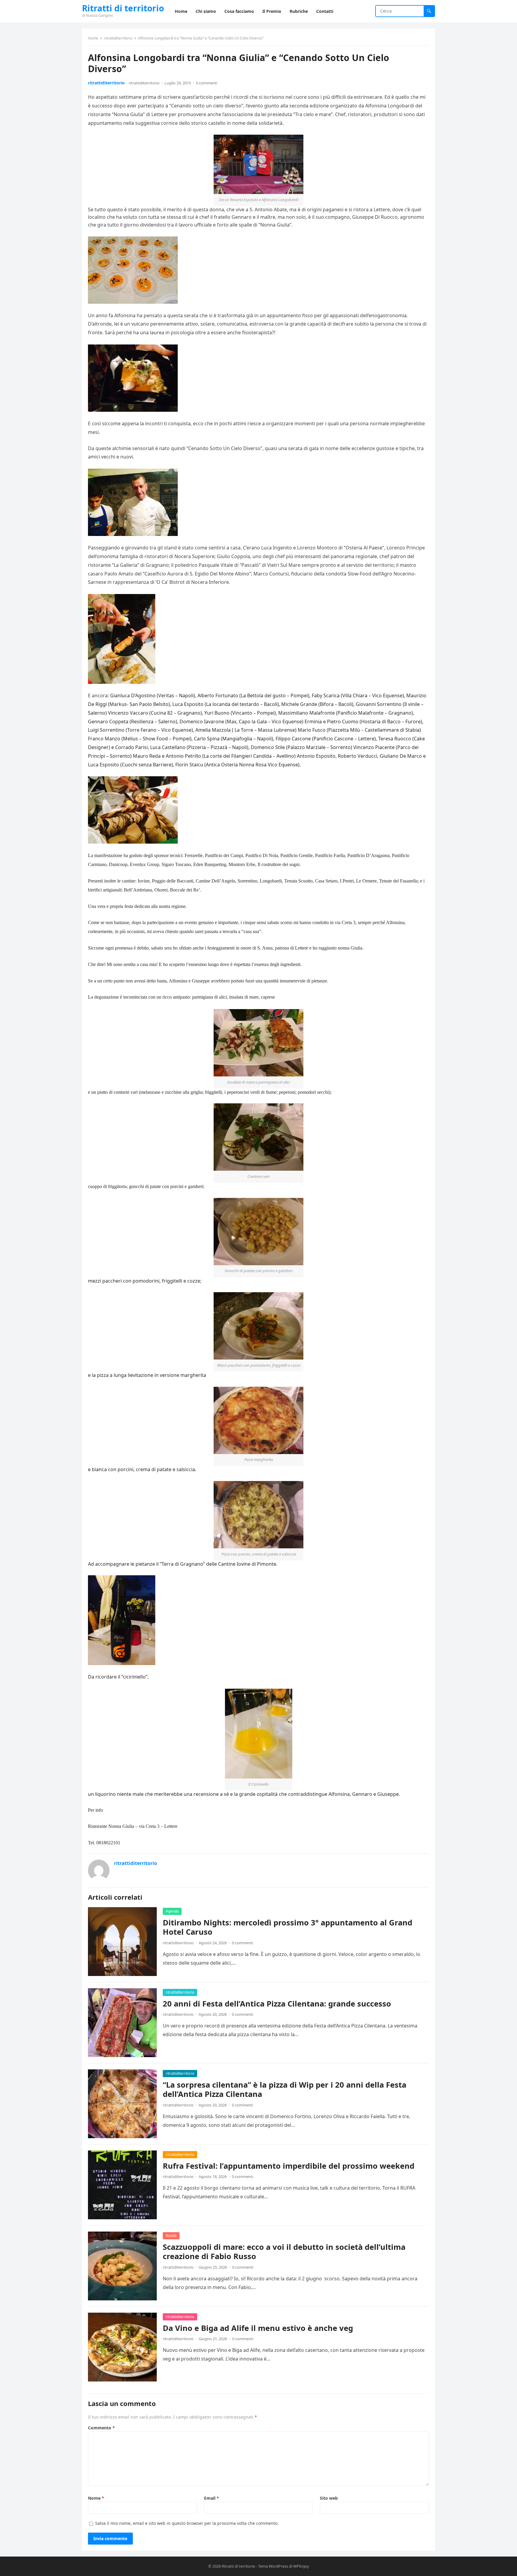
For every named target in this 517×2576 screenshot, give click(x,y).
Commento (101, 2428)
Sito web (329, 2498)
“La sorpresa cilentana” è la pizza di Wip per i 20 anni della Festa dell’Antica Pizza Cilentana (285, 2090)
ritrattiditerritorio (118, 38)
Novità (171, 2236)
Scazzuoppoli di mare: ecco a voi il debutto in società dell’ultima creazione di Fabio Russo (284, 2252)
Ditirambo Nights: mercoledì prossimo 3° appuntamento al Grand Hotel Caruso (288, 1927)
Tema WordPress (273, 2566)
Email (212, 2498)
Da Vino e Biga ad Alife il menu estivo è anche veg (258, 2328)
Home (93, 38)
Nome (96, 2498)
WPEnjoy (301, 2566)
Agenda (172, 1911)
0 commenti (207, 83)
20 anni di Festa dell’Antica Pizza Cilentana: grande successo (277, 2004)
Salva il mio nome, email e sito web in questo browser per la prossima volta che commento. (187, 2523)
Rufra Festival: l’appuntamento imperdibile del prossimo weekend (289, 2166)
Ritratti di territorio (123, 8)
